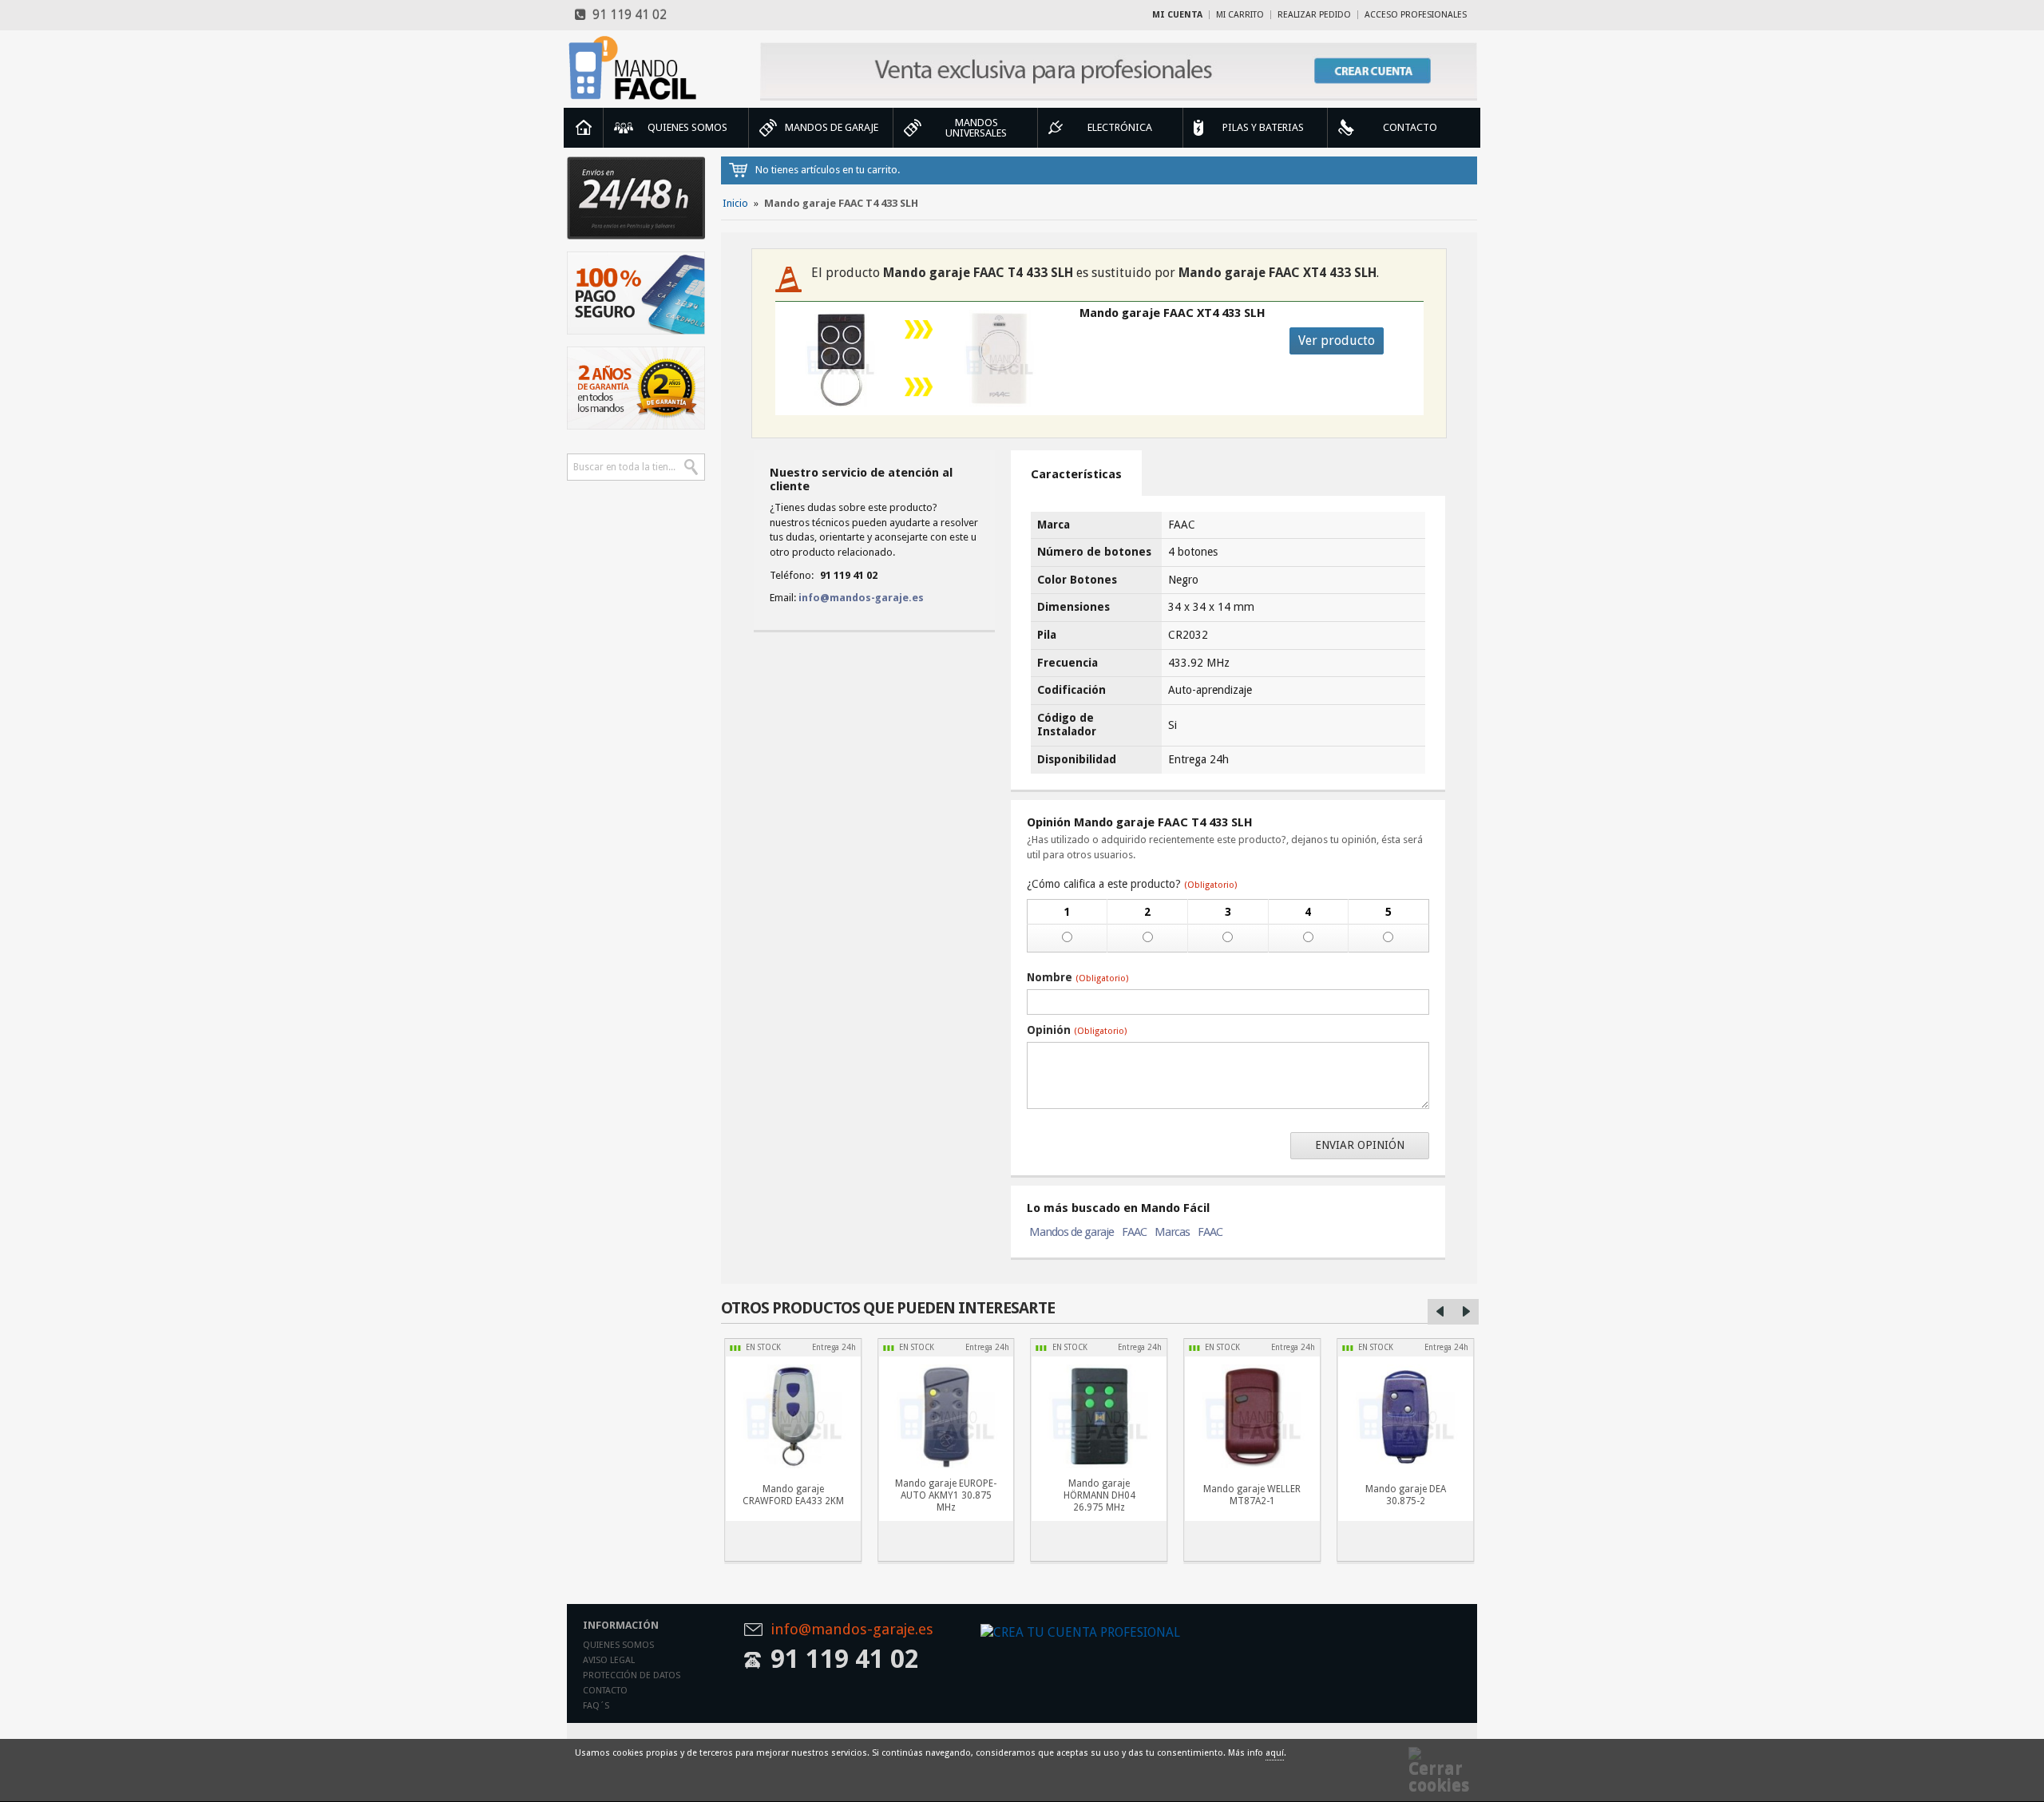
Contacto (605, 1691)
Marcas (1172, 1232)
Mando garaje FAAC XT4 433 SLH (1173, 313)
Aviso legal (609, 1660)
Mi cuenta (1177, 15)
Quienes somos (618, 1645)
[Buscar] (691, 467)
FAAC (1134, 1232)
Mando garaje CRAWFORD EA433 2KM (793, 1495)
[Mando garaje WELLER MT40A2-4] (1252, 1416)
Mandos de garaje (1072, 1232)
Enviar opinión (1360, 1145)
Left (1440, 1312)
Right (1466, 1312)
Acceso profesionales (1416, 15)
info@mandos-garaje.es (861, 598)
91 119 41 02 (626, 15)
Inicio (584, 128)
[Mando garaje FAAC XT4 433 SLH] (999, 358)
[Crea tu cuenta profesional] (1119, 71)
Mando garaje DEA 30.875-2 (1406, 1495)
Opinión (1077, 1030)
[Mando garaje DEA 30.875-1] (1405, 1416)
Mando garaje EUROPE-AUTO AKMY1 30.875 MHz (946, 1495)
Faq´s (596, 1706)
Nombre (1077, 977)
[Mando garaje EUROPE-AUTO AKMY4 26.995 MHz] (946, 1416)
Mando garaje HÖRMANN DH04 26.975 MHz (1099, 1495)
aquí (1275, 1753)
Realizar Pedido (1314, 15)
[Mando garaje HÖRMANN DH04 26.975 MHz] (1099, 1416)
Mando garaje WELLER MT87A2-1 (1252, 1495)
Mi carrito (1240, 15)
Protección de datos (632, 1675)
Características (1076, 474)
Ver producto (1337, 341)
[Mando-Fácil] (636, 68)
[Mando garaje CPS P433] (793, 1416)
